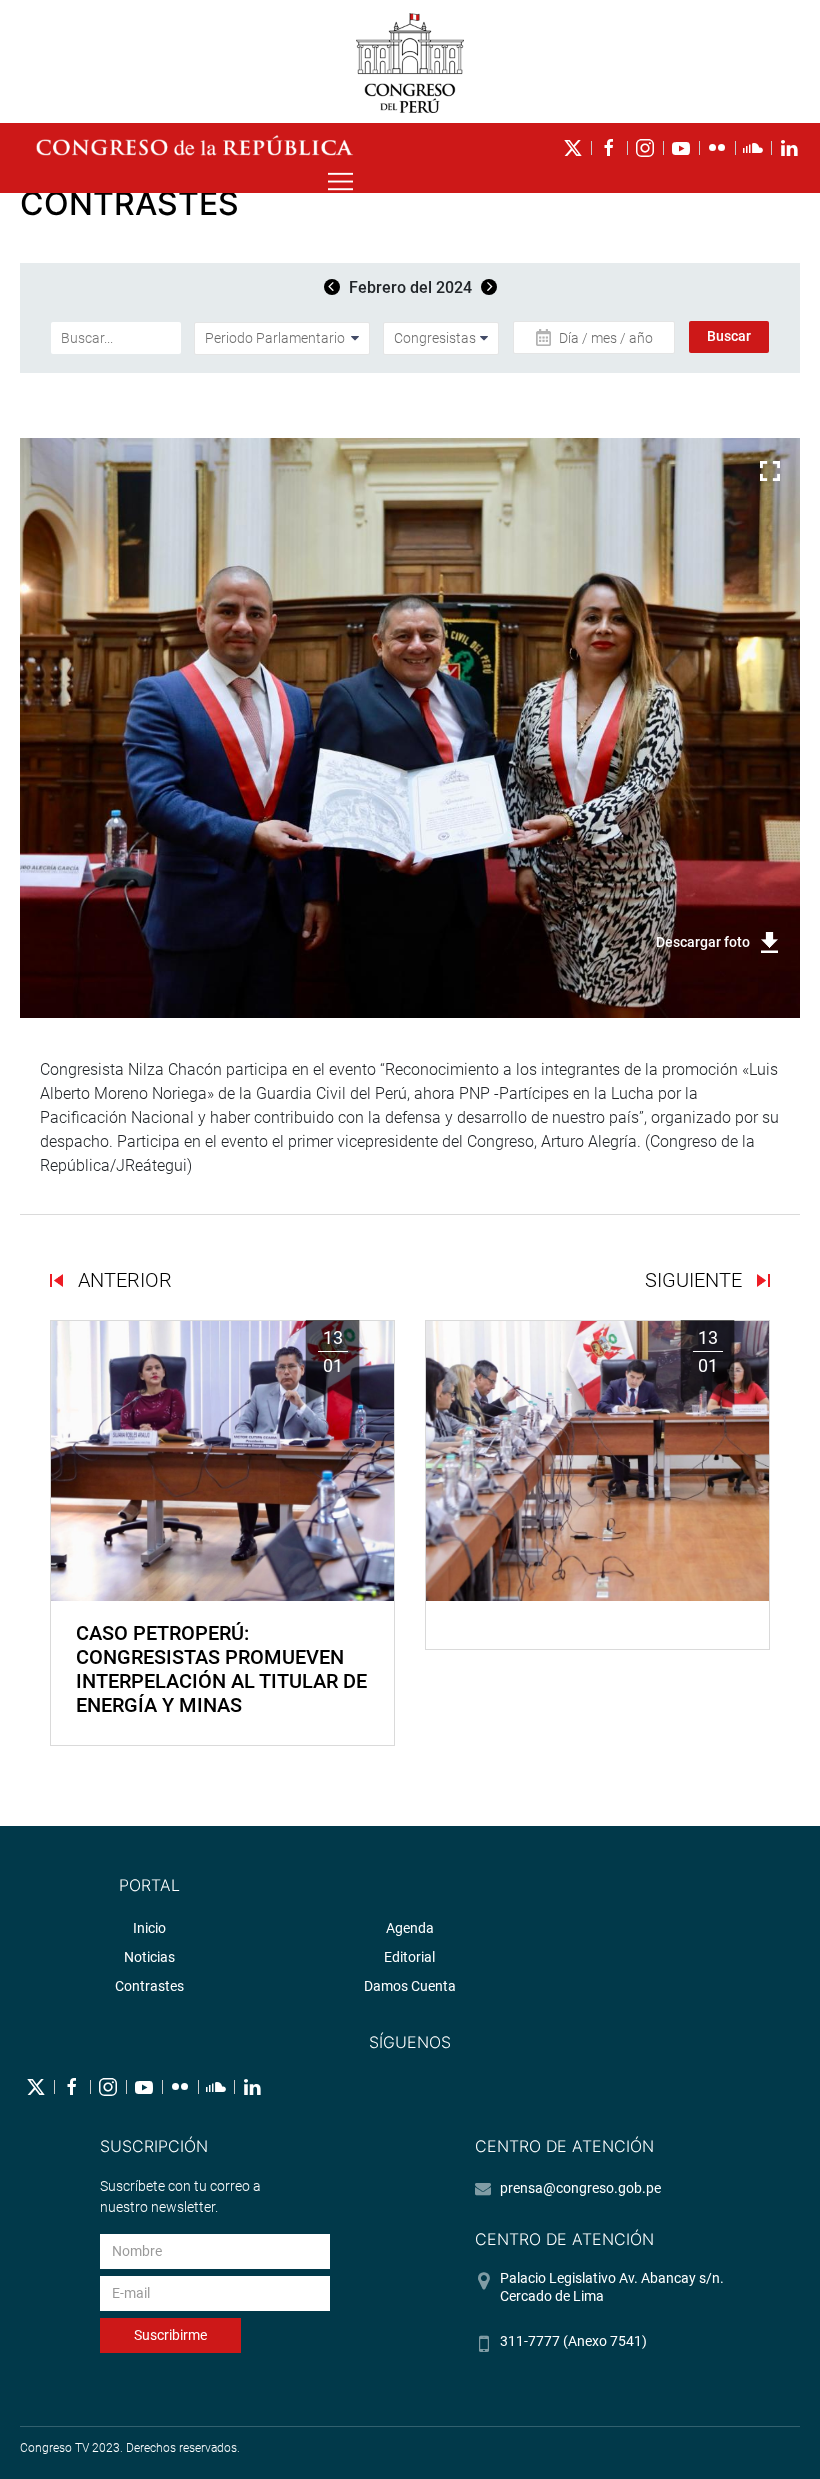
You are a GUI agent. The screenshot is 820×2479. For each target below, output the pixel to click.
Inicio (149, 1928)
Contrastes (149, 1986)
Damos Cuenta (410, 1986)
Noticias (149, 1957)
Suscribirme (170, 2335)
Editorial (409, 1957)
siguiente (696, 1280)
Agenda (410, 1928)
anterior (122, 1280)
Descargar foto (703, 942)
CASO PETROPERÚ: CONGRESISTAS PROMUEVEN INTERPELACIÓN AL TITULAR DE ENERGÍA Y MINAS (221, 1669)
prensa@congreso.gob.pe (580, 2188)
